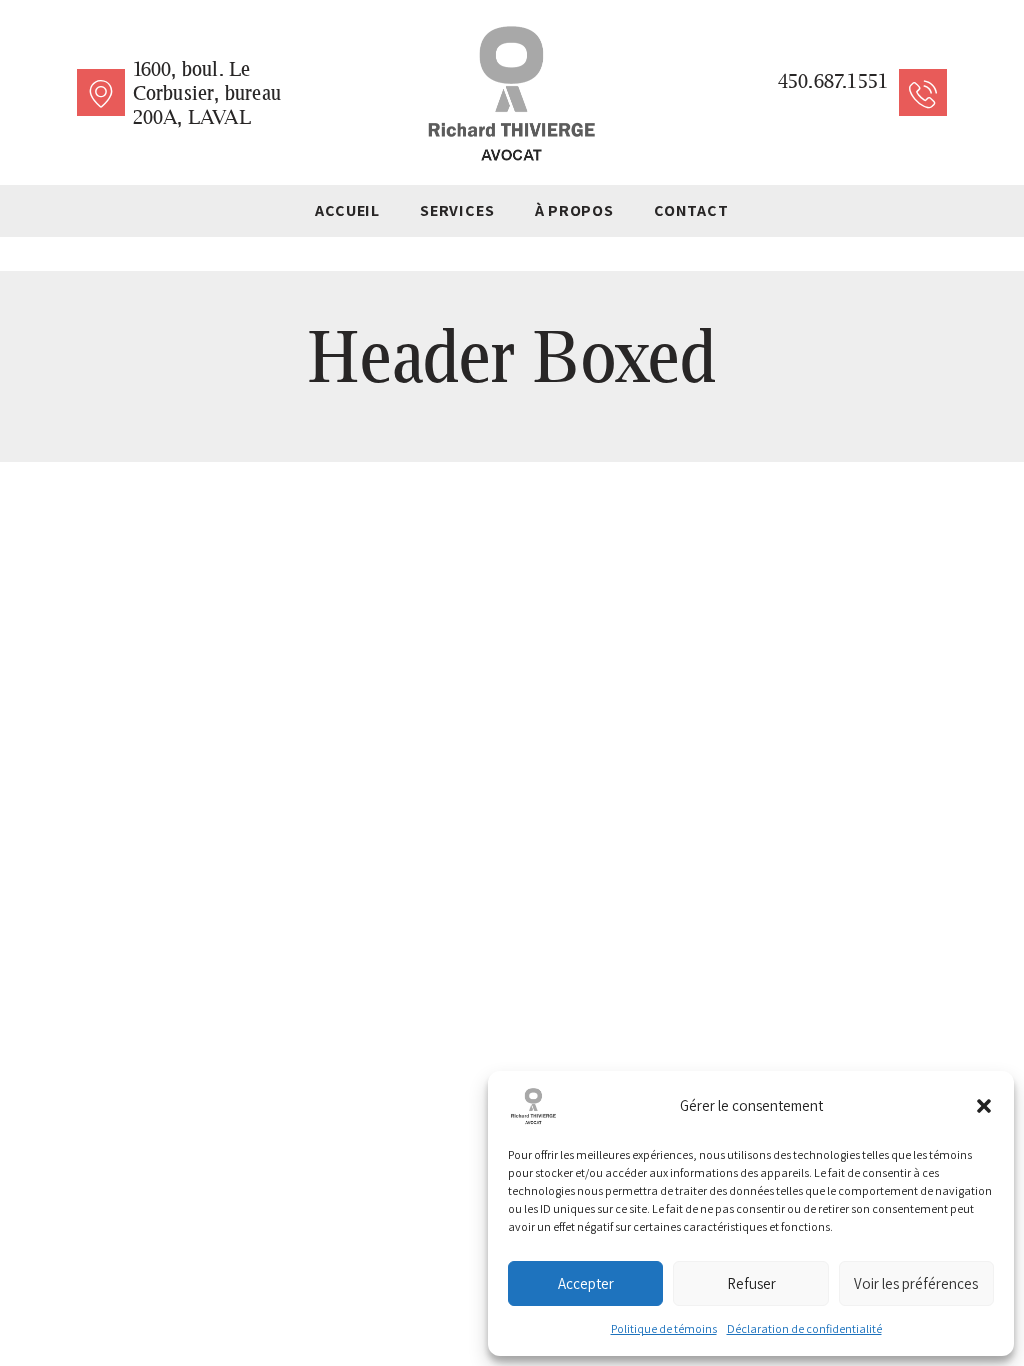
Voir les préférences (916, 1283)
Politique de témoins (664, 1328)
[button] (984, 1106)
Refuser (751, 1283)
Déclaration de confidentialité (804, 1328)
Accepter (586, 1283)
